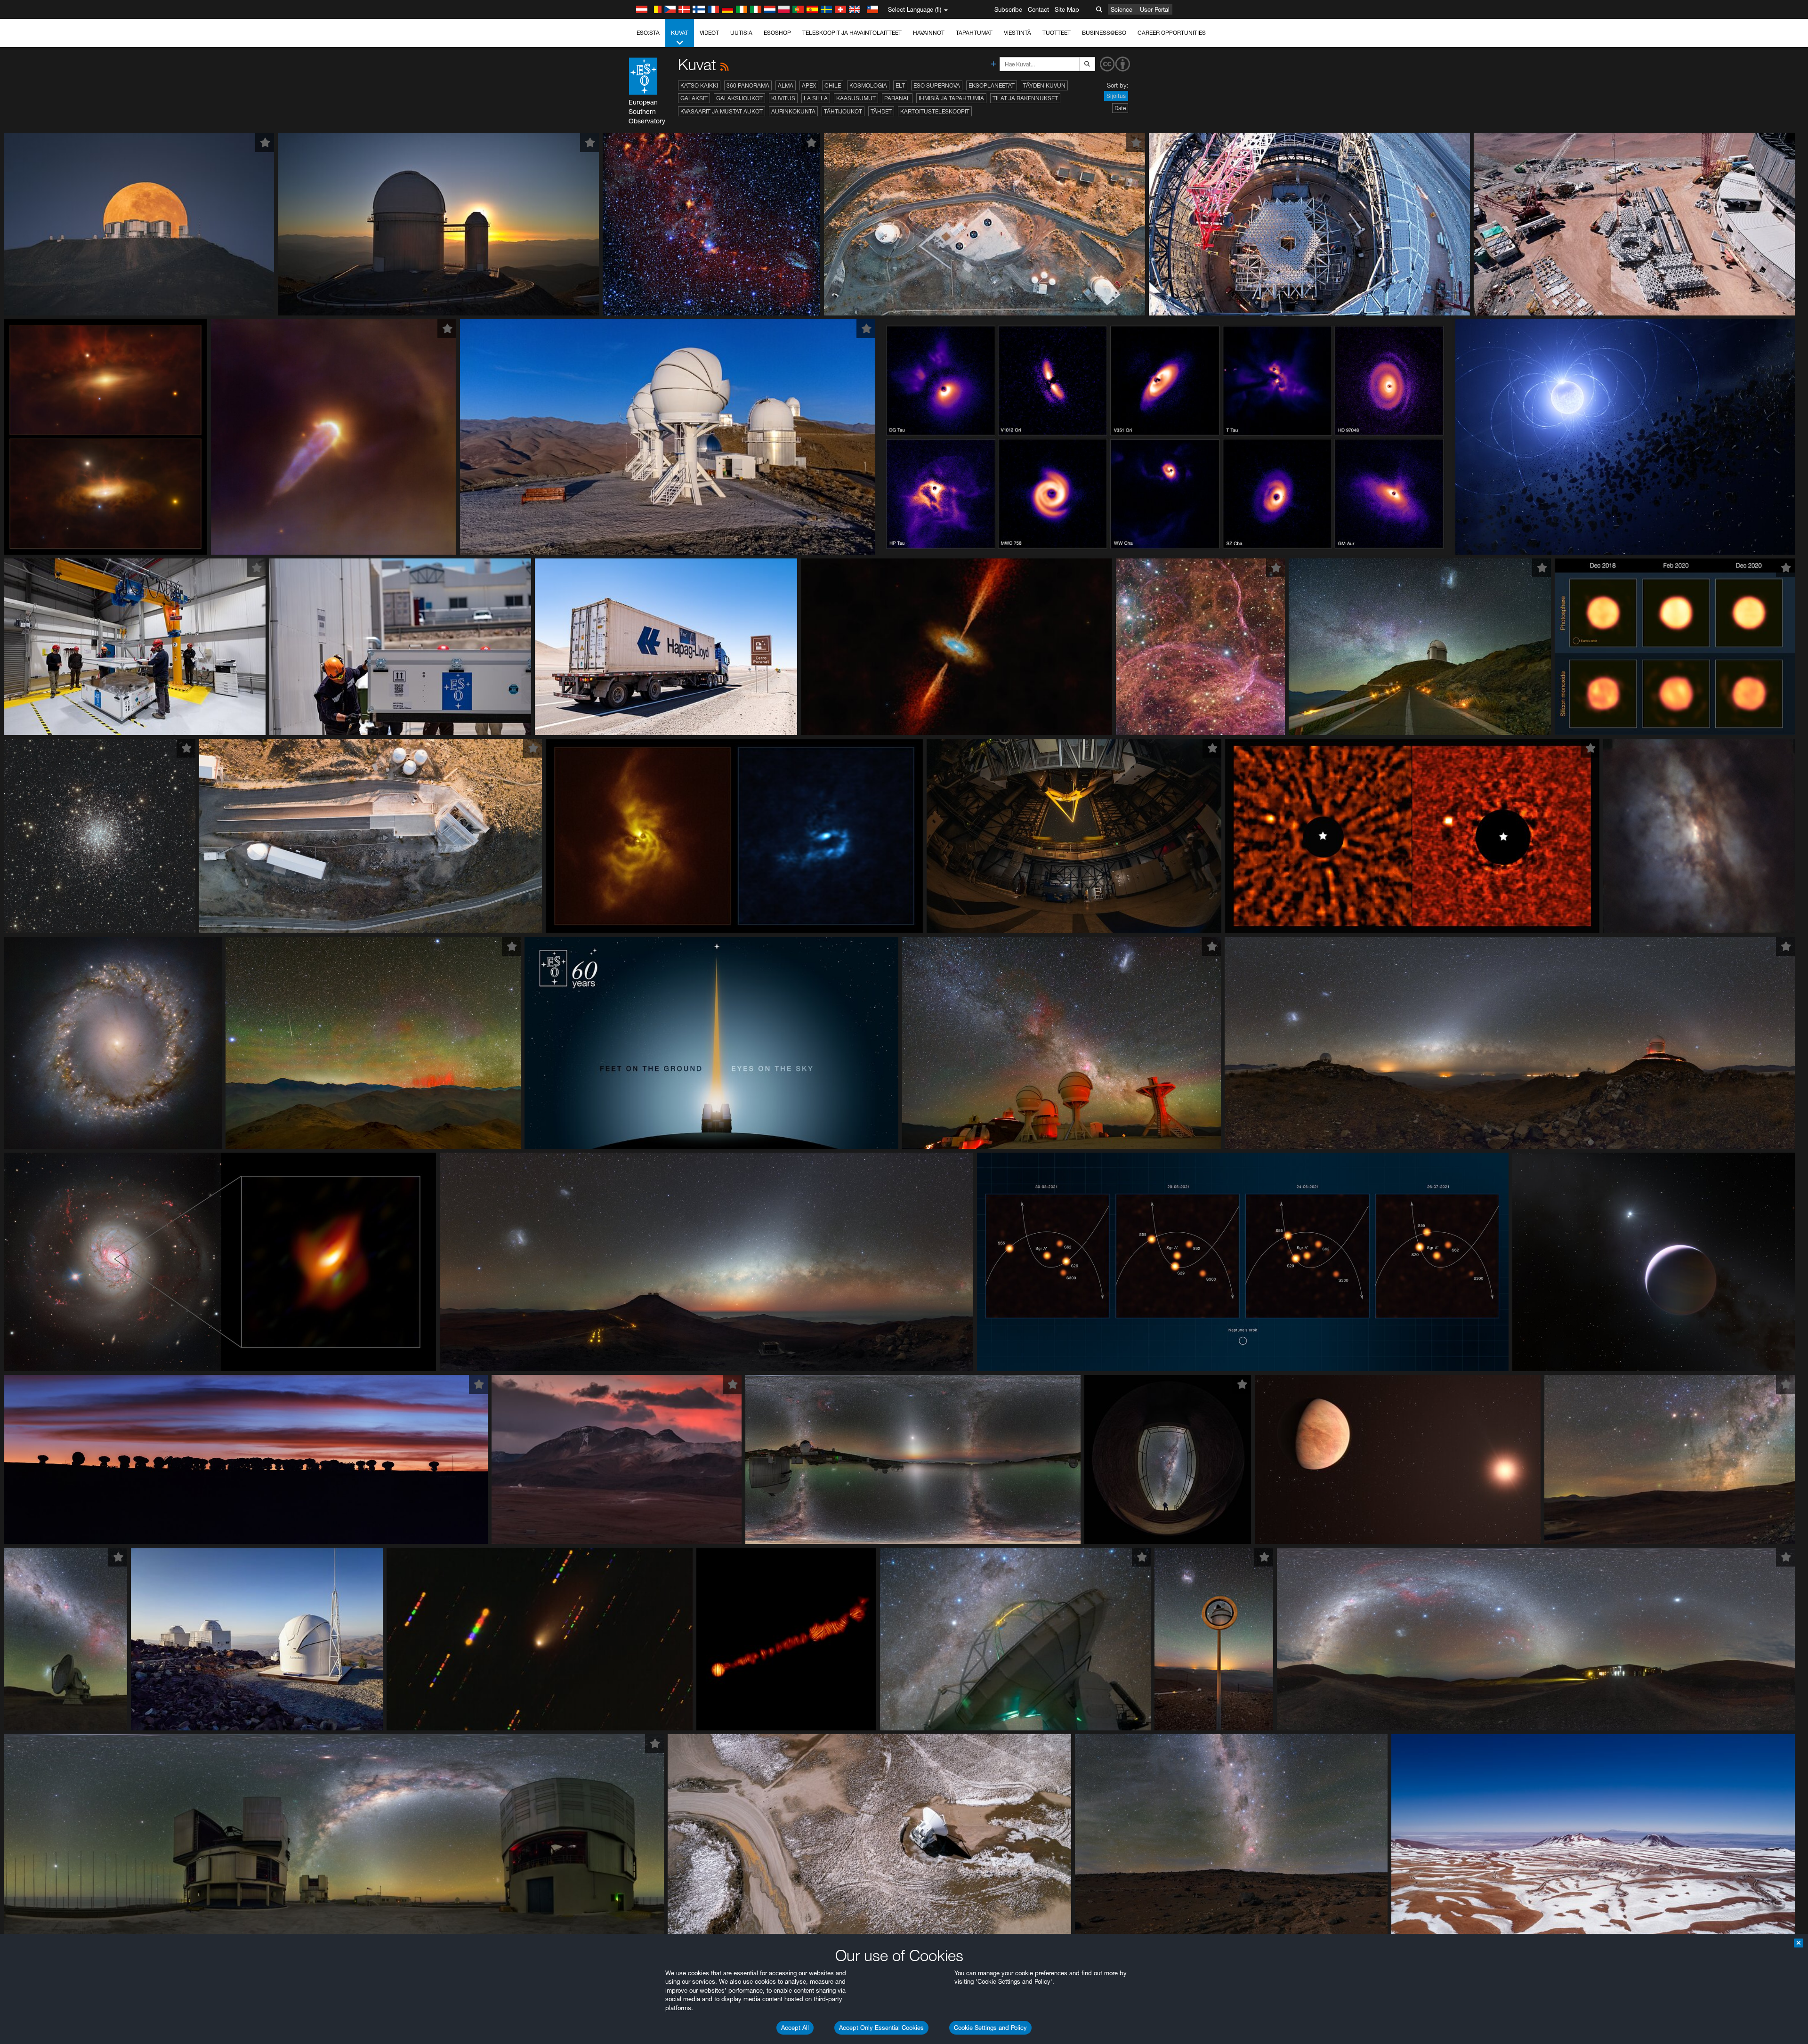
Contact (1038, 9)
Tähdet (881, 111)
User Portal (1155, 9)
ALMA (786, 85)
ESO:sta (648, 33)
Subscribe (1008, 9)
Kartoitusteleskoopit (935, 111)
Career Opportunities (1172, 33)
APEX (809, 85)
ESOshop (777, 33)
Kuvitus (783, 98)
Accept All (795, 2028)
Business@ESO (1104, 33)
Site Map (1067, 9)
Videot (709, 33)
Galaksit (694, 98)
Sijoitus (1116, 96)
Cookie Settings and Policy (990, 2028)
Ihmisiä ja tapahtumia (951, 98)
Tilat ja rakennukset (1025, 98)
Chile (833, 85)
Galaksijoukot (739, 98)
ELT (900, 85)
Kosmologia (868, 85)
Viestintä (1017, 33)
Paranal (897, 98)
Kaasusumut (856, 98)
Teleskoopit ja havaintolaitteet (852, 33)
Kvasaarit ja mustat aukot (722, 111)
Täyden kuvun (1044, 85)
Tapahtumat (974, 33)
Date (1120, 108)
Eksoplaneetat (992, 85)
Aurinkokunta (793, 111)
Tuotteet (1057, 33)
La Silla (816, 98)
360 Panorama (748, 85)
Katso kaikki (699, 85)
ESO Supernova (937, 85)
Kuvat (680, 33)
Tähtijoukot (843, 111)
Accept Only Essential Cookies (881, 2028)
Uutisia (741, 33)
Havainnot (929, 33)
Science (1122, 9)
